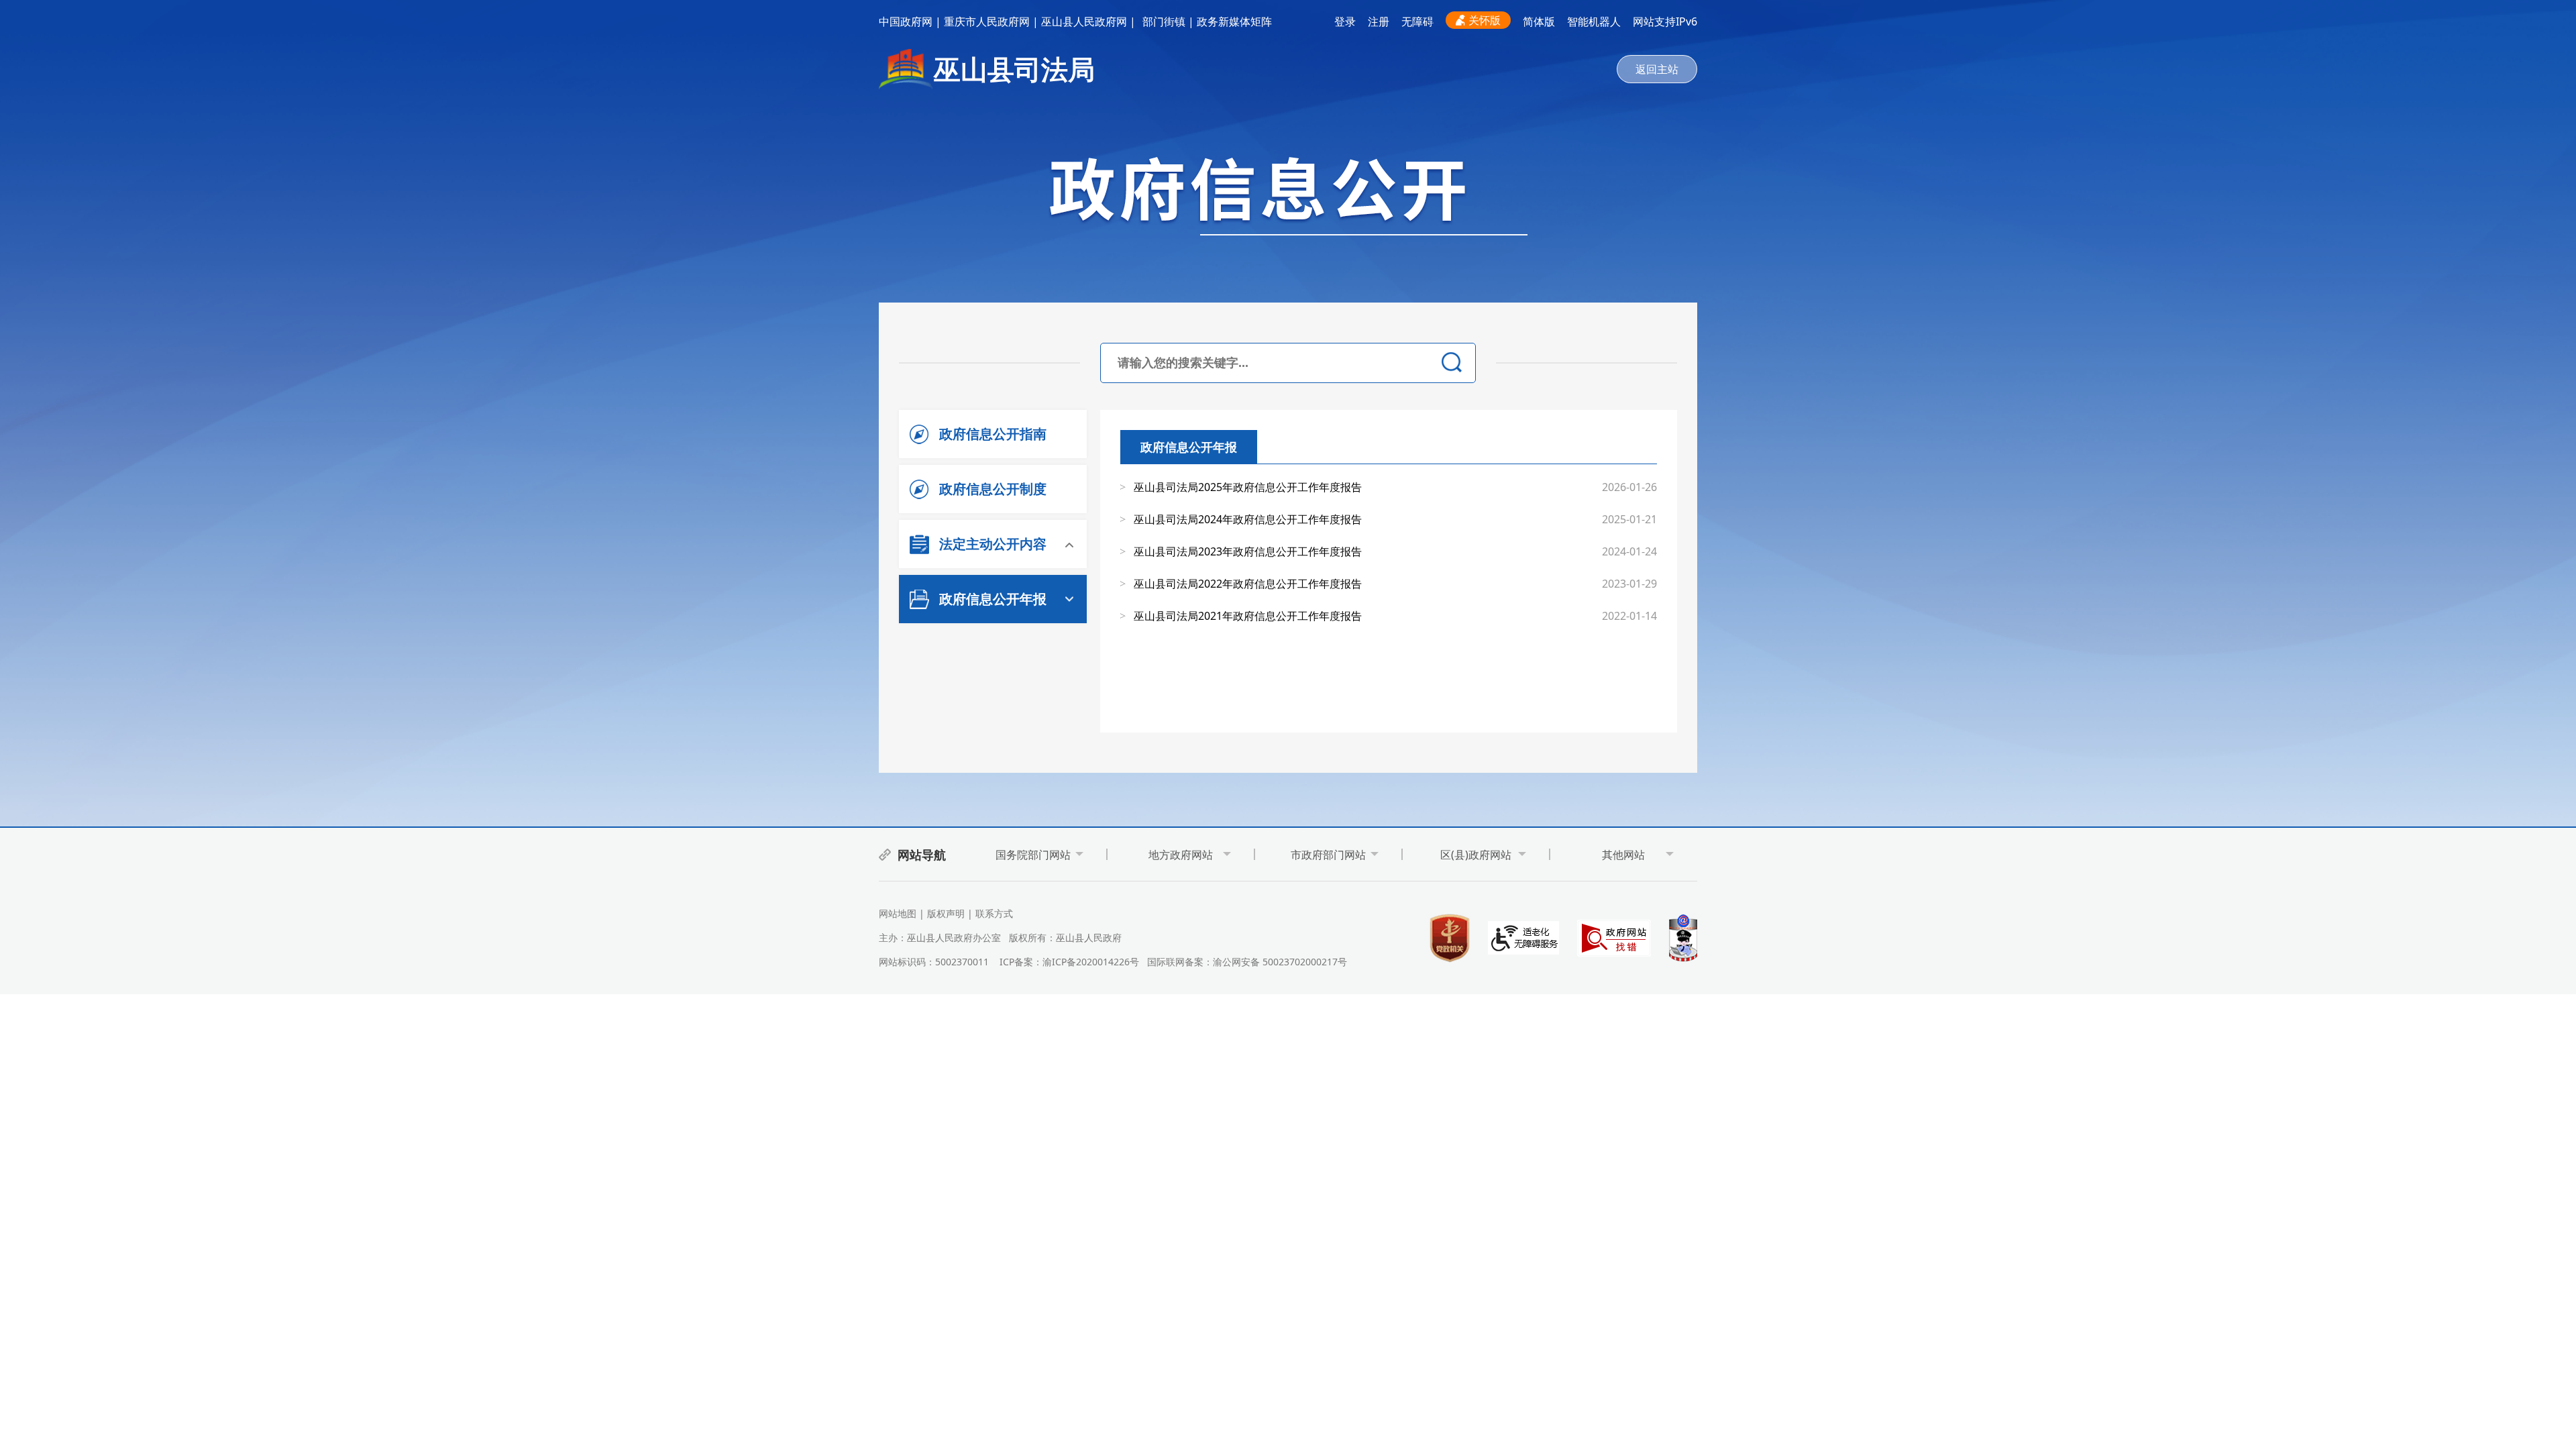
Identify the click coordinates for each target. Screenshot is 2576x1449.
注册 (1379, 21)
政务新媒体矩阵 (1234, 21)
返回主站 (1657, 69)
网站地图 (898, 913)
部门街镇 (1164, 21)
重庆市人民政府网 (987, 21)
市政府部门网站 (1328, 855)
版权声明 (946, 913)
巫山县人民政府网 (1084, 21)
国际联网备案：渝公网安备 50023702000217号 (1247, 962)
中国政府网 (906, 21)
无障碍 (1417, 21)
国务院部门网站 (1033, 855)
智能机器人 (1594, 21)
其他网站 (1623, 855)
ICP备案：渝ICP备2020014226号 (1069, 962)
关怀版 (1485, 20)
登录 (1345, 21)
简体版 (1539, 21)
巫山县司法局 (1014, 69)
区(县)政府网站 (1476, 855)
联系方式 (994, 913)
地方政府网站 (1181, 855)
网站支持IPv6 (1665, 21)
